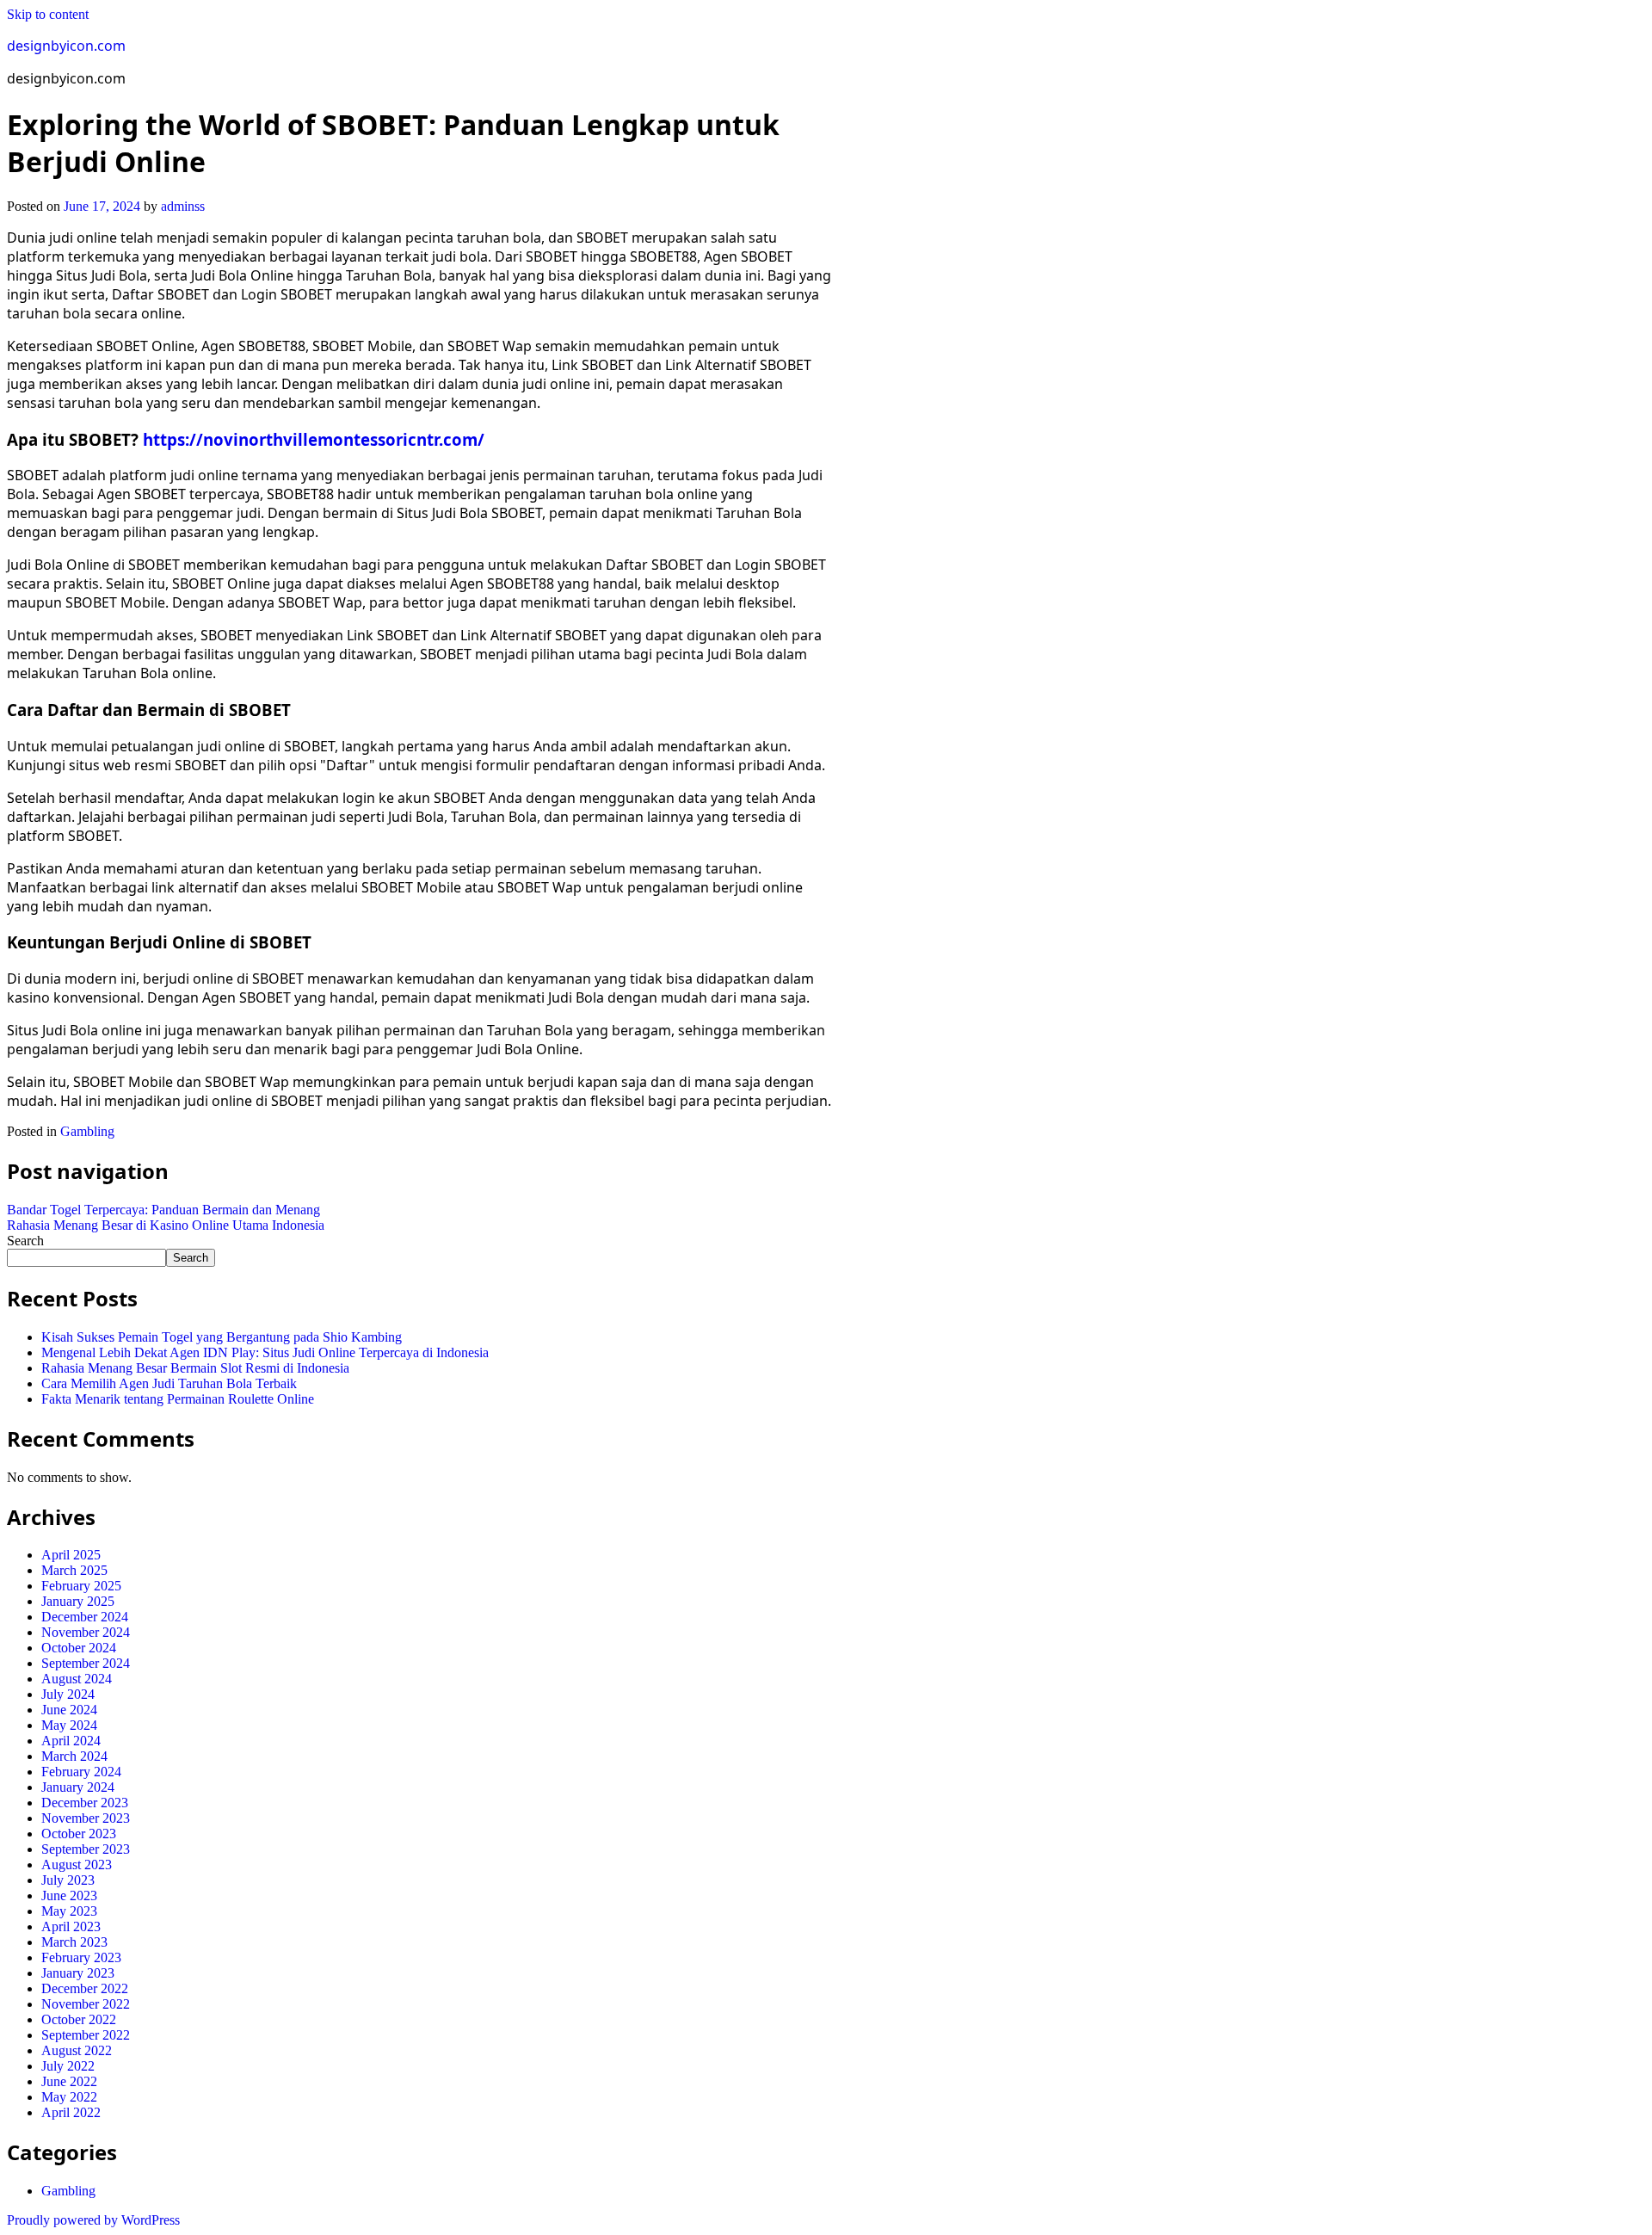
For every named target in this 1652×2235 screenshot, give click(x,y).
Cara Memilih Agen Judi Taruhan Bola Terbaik (169, 1383)
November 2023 (86, 1818)
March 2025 (74, 1570)
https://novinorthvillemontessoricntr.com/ (314, 439)
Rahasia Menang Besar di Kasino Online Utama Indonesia (166, 1225)
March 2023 (74, 1942)
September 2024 (86, 1663)
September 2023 (86, 1849)
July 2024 (68, 1694)
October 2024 (79, 1648)
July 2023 (68, 1880)
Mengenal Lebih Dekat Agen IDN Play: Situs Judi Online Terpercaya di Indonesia (265, 1352)
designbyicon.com (66, 46)
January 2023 (78, 1973)
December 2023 (85, 1803)
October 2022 (79, 2019)
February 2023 (81, 1957)
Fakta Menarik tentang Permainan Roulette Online (178, 1399)
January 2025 (78, 1601)
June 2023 (69, 1895)
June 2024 (69, 1710)
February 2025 (81, 1586)
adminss (183, 206)
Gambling (87, 1131)
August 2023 (77, 1865)
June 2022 (69, 2081)
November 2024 (86, 1632)
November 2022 (86, 2004)
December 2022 (85, 1988)
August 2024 (77, 1679)
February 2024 (81, 1772)
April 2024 (71, 1741)
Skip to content (48, 14)
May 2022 (69, 2097)
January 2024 (78, 1787)
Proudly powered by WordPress (93, 2220)
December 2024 (85, 1617)
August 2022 (77, 2050)
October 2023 (79, 1834)
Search (25, 1241)
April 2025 (71, 1555)
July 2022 (68, 2066)
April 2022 (71, 2112)
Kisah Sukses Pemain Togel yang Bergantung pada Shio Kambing (222, 1337)
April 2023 (71, 1926)
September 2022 (86, 2035)
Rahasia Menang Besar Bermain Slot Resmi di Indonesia (195, 1368)
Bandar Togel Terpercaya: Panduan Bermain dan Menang (163, 1210)
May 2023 (69, 1911)
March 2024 (74, 1756)
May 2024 (69, 1725)
